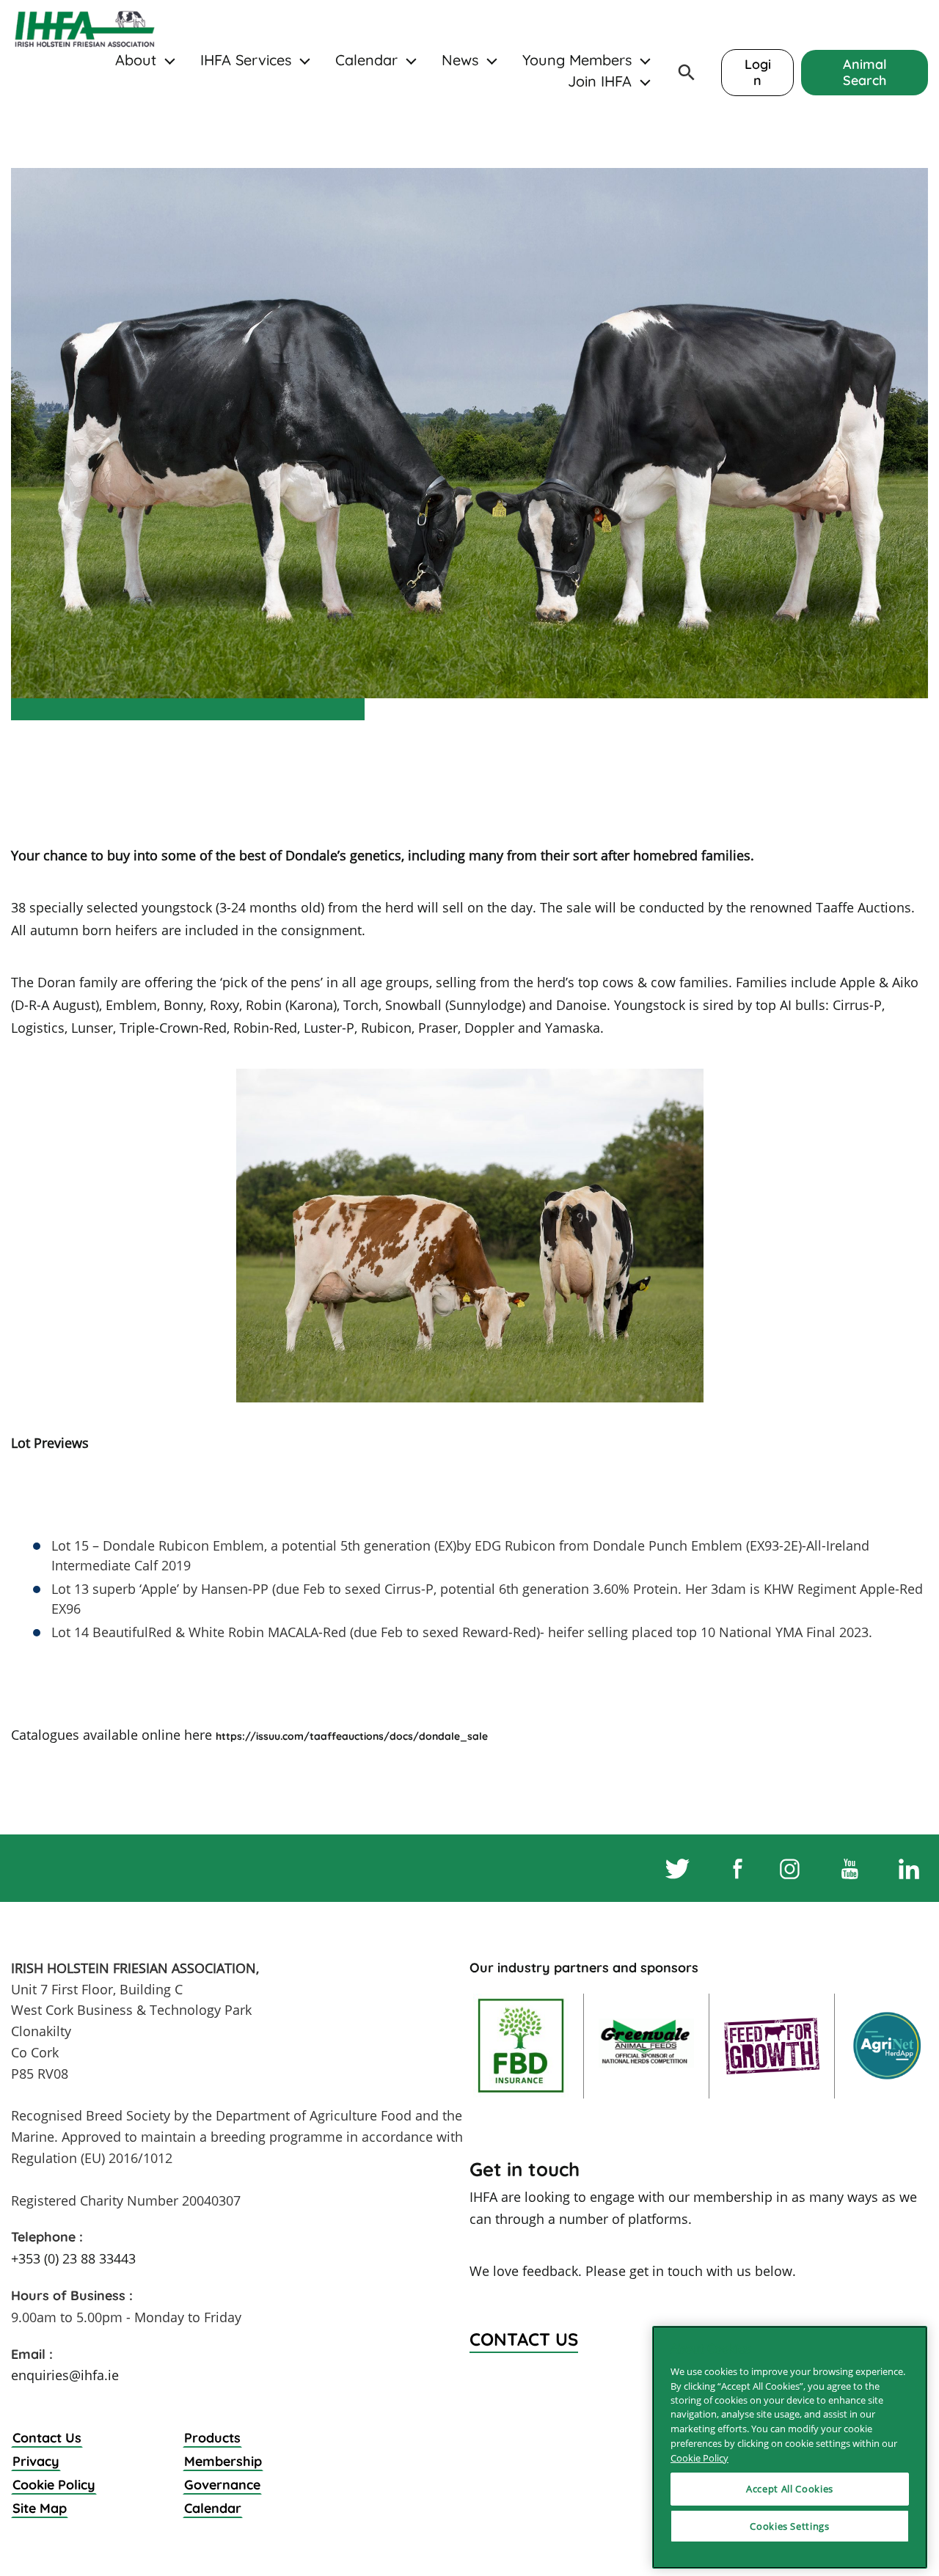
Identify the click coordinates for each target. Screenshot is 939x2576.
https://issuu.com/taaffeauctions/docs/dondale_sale (352, 1736)
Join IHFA (600, 81)
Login (758, 72)
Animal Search (865, 72)
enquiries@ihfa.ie (65, 2375)
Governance (222, 2485)
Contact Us (47, 2438)
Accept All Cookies (790, 2489)
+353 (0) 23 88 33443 (73, 2258)
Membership (223, 2461)
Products (212, 2438)
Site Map (40, 2508)
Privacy (36, 2461)
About (136, 60)
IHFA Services (246, 60)
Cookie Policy (54, 2485)
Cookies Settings (790, 2526)
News (460, 60)
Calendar (366, 60)
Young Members (577, 60)
